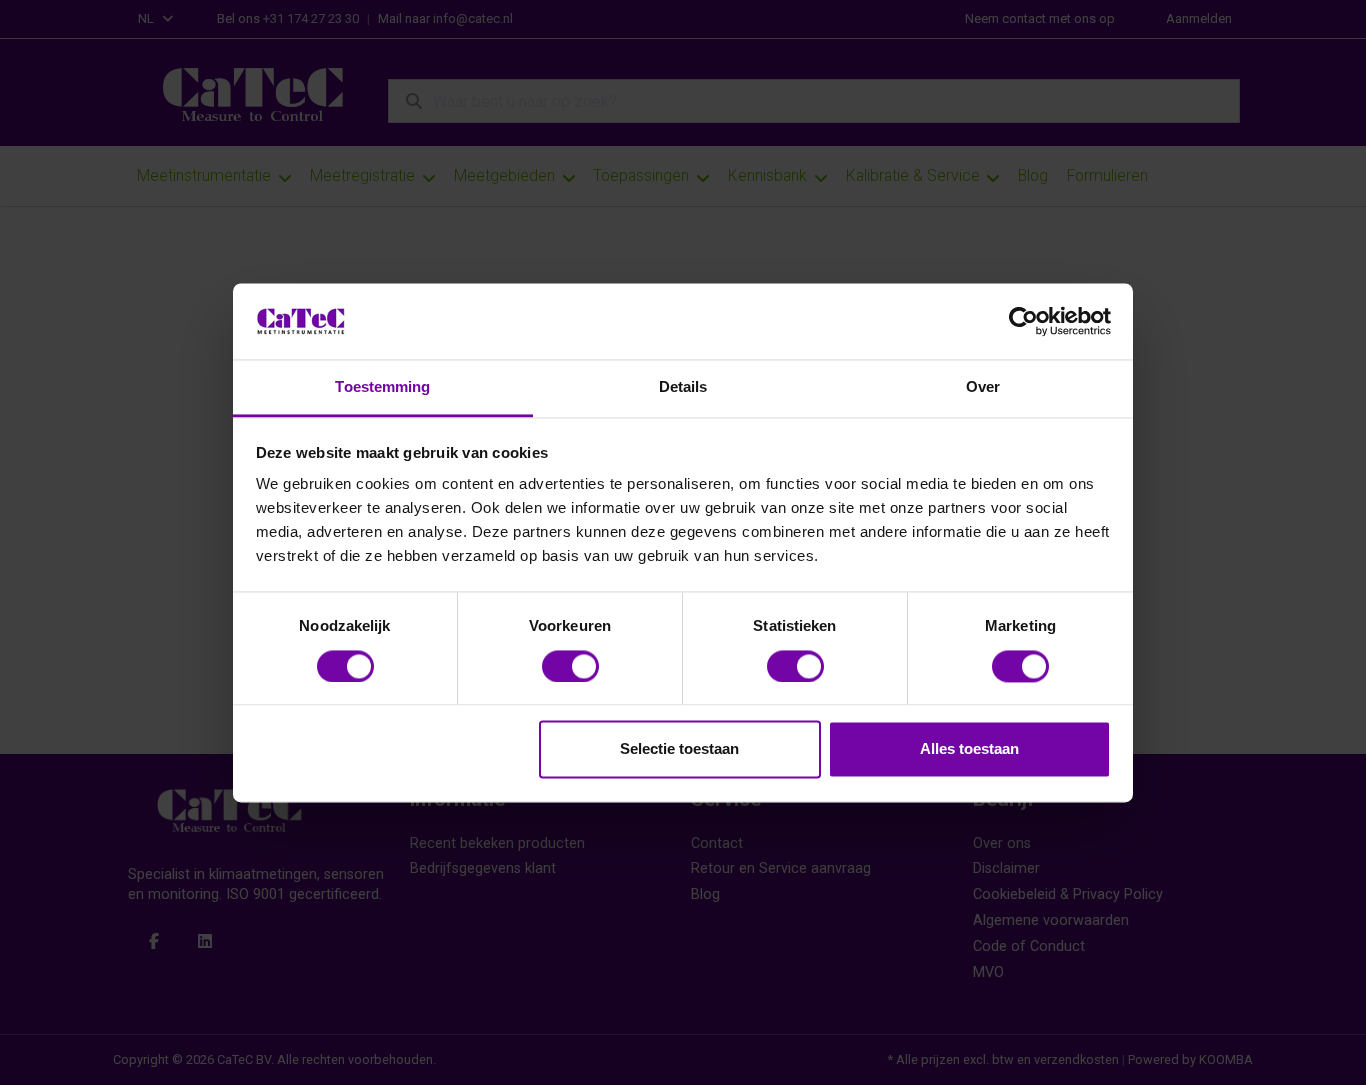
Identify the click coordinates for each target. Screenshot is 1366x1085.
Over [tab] (983, 387)
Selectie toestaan (679, 749)
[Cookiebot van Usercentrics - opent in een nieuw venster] (1023, 321)
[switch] (570, 666)
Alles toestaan (969, 749)
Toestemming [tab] (382, 387)
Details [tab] (683, 387)
